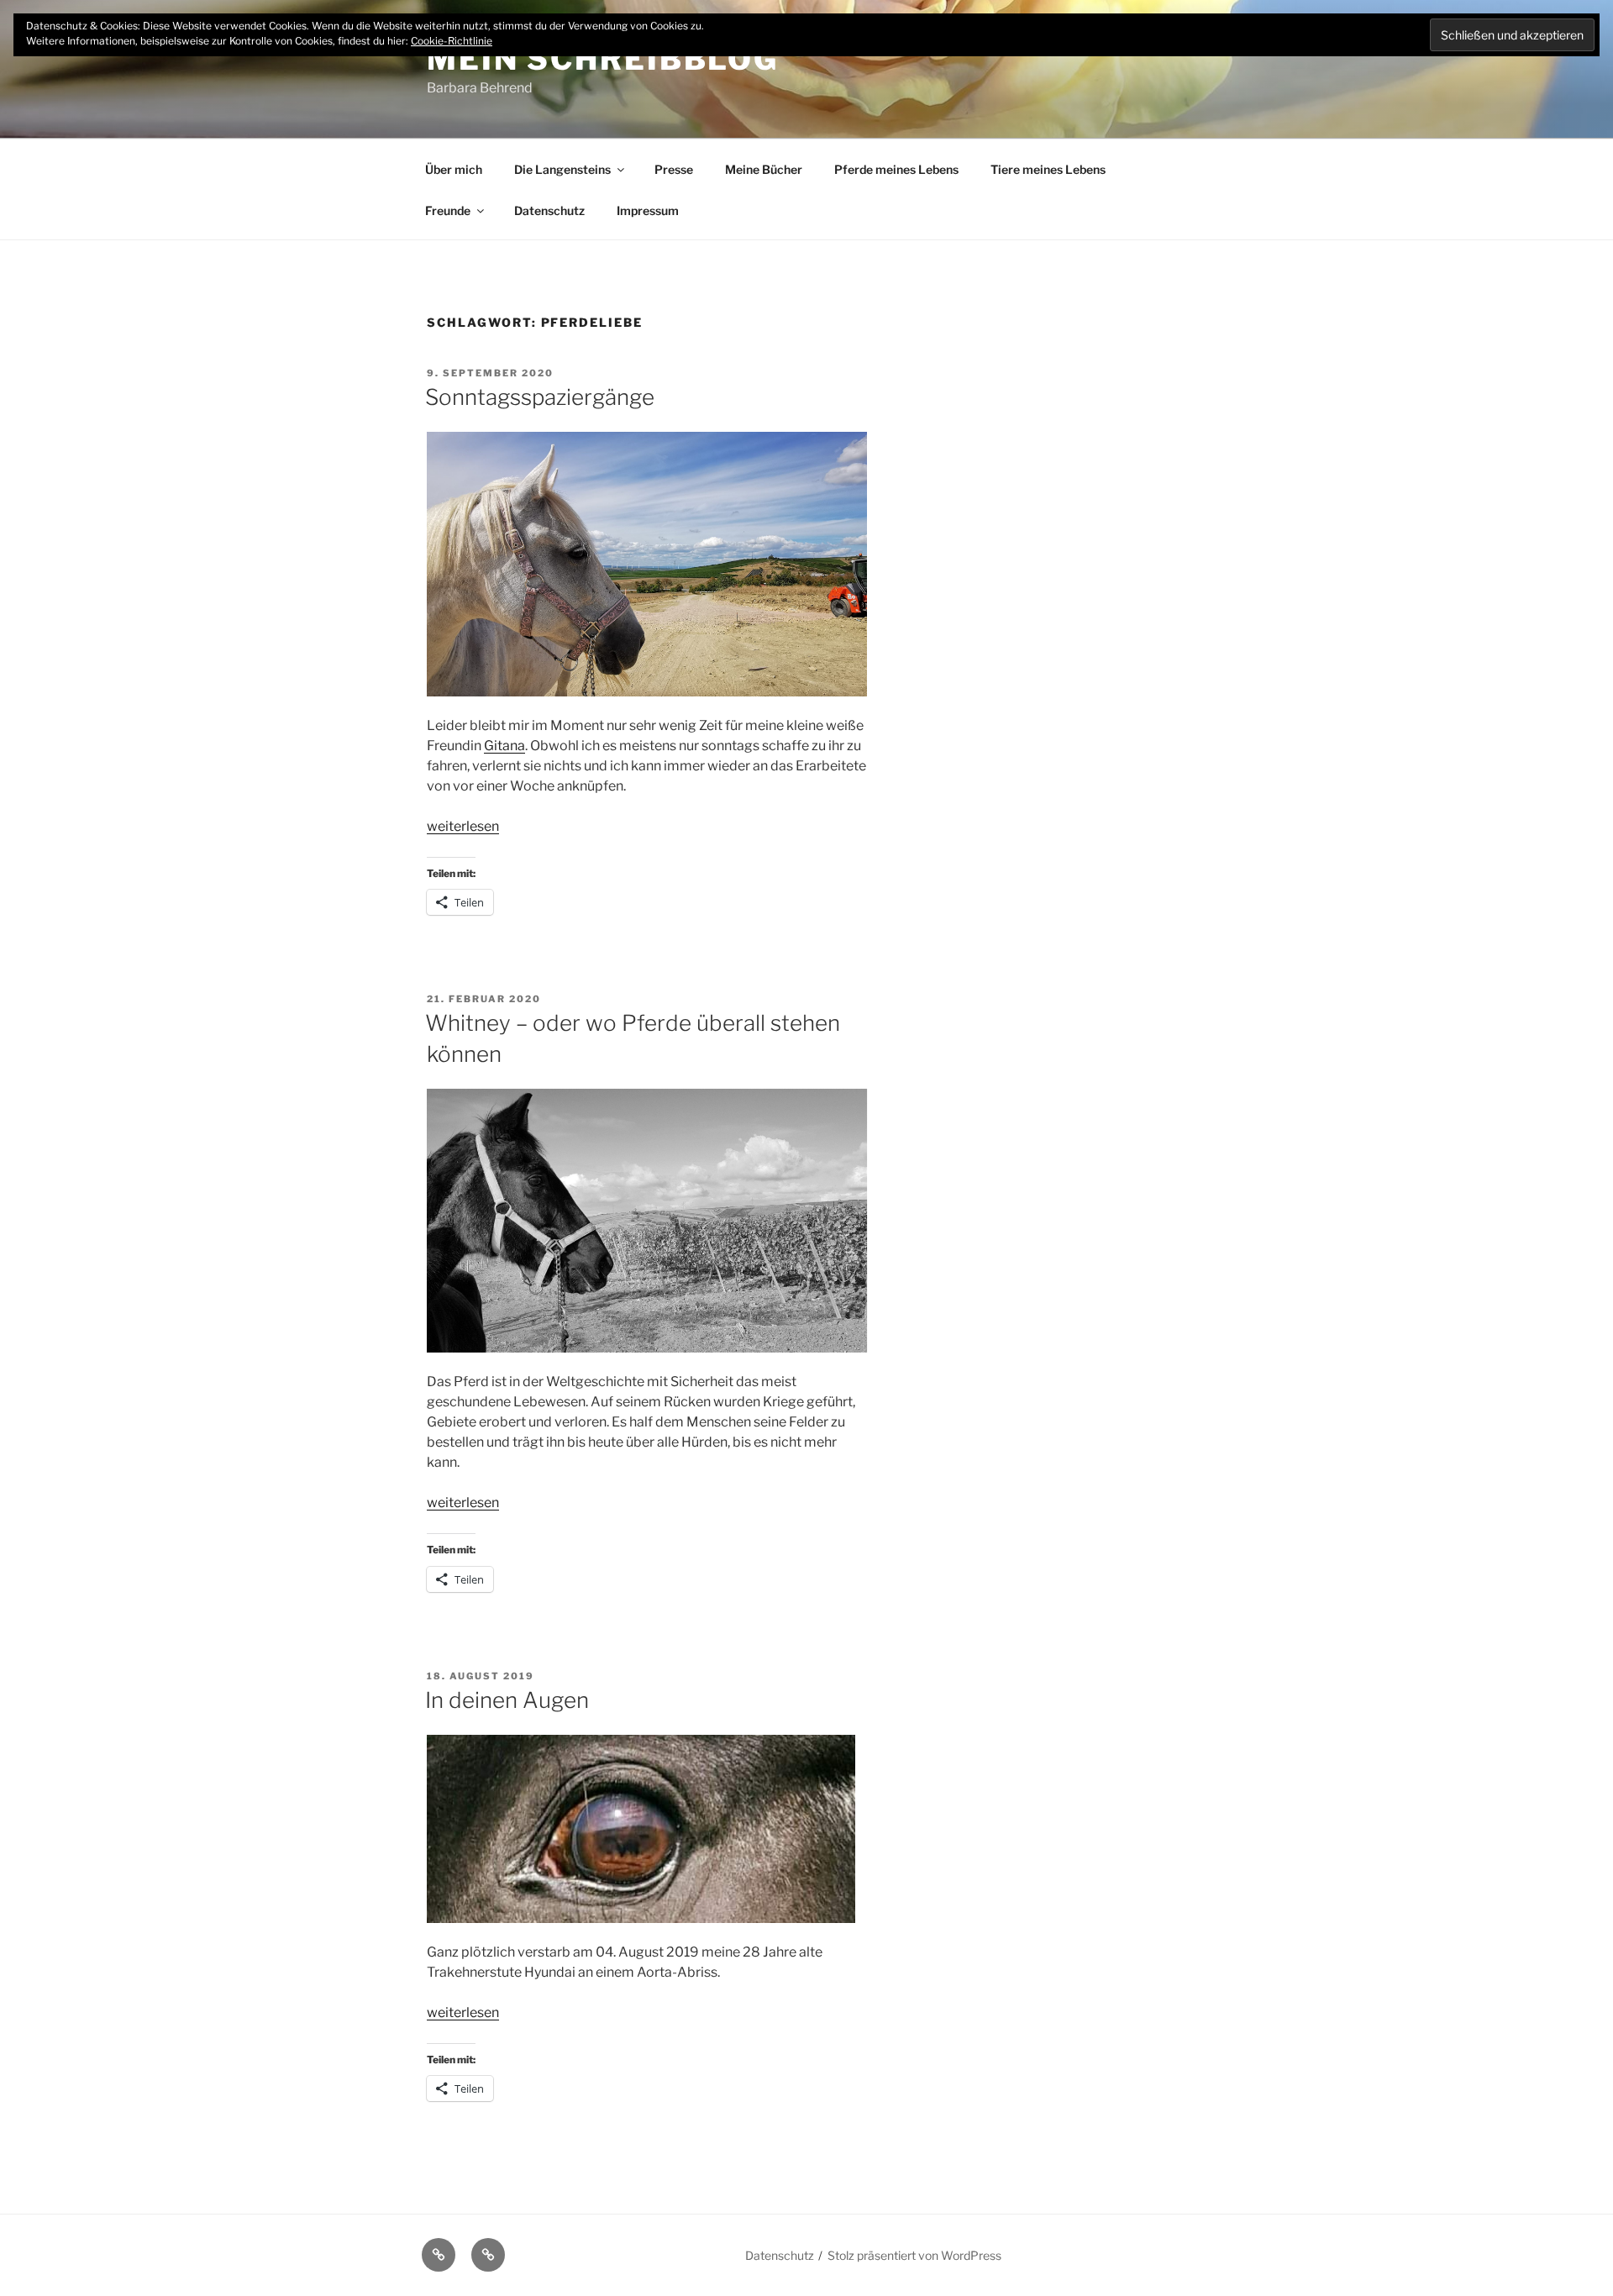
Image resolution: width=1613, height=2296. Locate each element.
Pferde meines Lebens (896, 169)
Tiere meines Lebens (1048, 169)
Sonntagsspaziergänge (540, 397)
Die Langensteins (562, 169)
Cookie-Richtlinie (452, 41)
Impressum (648, 210)
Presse (674, 169)
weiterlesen (463, 826)
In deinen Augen (507, 1700)
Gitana (504, 746)
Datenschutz (549, 210)
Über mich (454, 169)
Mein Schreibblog (603, 59)
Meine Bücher (764, 169)
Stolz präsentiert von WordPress (914, 2255)
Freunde (448, 210)
